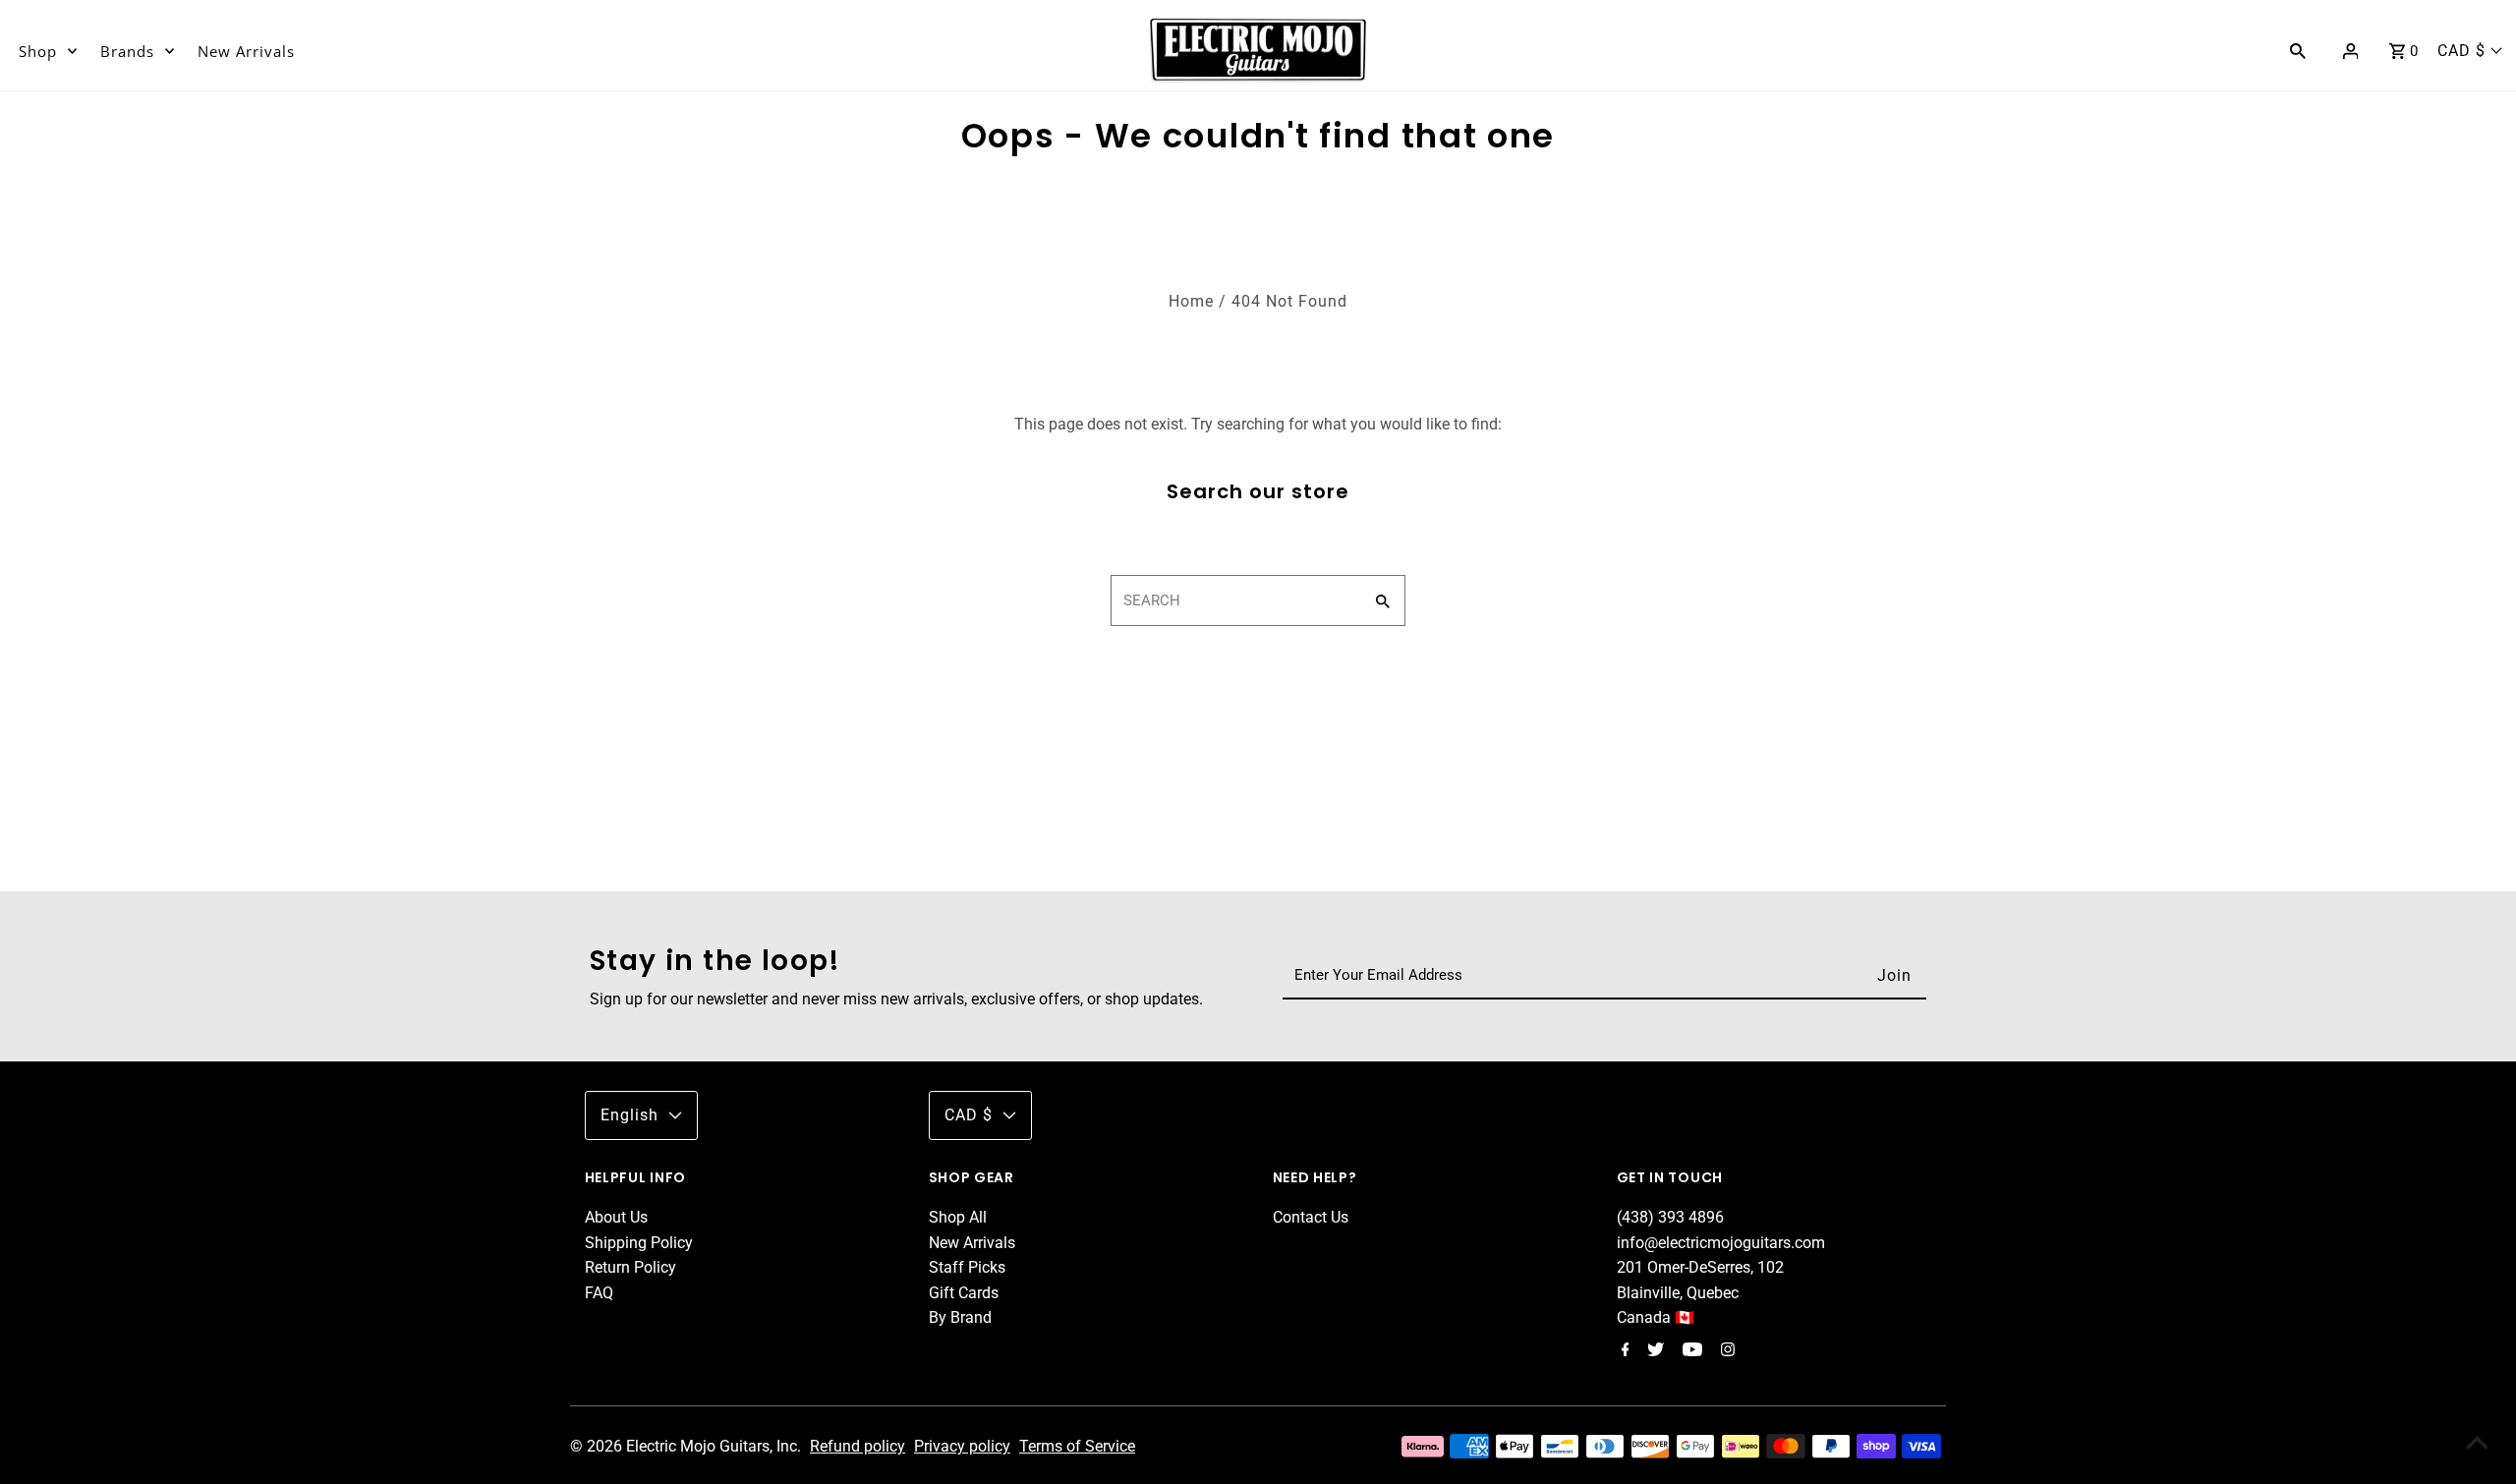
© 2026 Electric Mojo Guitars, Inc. (687, 1446)
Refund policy (858, 1446)
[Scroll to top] (2477, 1445)
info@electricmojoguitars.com (1721, 1243)
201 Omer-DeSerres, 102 (1700, 1267)
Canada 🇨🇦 (1656, 1317)
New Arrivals (246, 51)
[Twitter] (1653, 1351)
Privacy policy (962, 1446)
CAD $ (2461, 51)
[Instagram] (1725, 1351)
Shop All (958, 1217)
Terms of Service (1077, 1446)
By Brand (960, 1317)
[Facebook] (1623, 1351)
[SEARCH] (2298, 50)
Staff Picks (967, 1267)
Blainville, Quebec (1678, 1293)
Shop (38, 51)
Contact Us (1311, 1217)
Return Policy (630, 1267)
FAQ (599, 1293)
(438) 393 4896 (1670, 1217)
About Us (616, 1217)
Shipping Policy (639, 1243)
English (629, 1115)
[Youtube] (1690, 1351)
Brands (127, 51)
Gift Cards (964, 1293)
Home (1191, 301)
